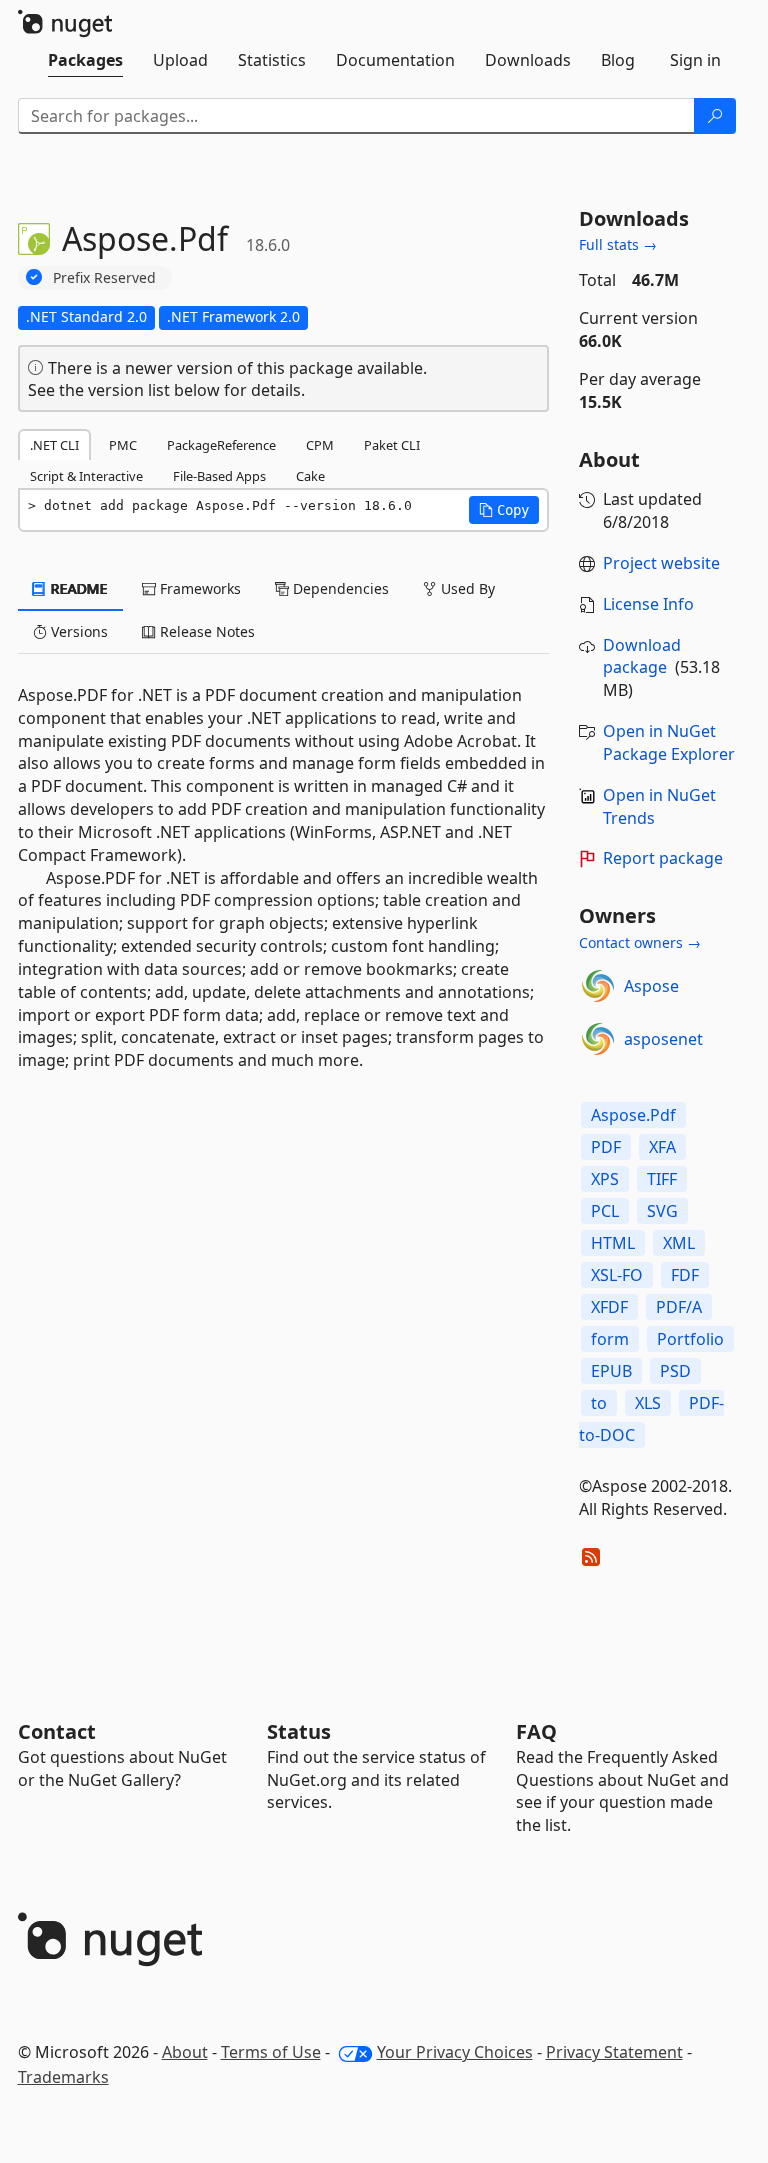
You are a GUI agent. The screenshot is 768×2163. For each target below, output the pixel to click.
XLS (648, 1403)
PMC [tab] (123, 445)
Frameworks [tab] (198, 588)
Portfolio (690, 1339)
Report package (663, 858)
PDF (606, 1147)
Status (299, 1731)
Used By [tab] (466, 588)
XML (679, 1243)
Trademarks (63, 2077)
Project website (661, 563)
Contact (57, 1731)
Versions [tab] (77, 631)
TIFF (662, 1179)
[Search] (715, 116)
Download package (642, 656)
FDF (685, 1275)
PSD (675, 1371)
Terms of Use (271, 2052)
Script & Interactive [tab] (86, 476)
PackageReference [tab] (221, 445)
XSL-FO (617, 1275)
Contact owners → (640, 942)
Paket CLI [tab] (392, 445)
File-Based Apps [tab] (219, 476)
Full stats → (618, 244)
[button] (504, 510)
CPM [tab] (320, 445)
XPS (605, 1179)
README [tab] (77, 588)
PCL (605, 1211)
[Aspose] (598, 986)
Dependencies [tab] (339, 588)
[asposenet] (598, 1039)
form (610, 1339)
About (185, 2052)
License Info (648, 604)
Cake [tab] (310, 476)
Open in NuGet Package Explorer (669, 742)
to (599, 1403)
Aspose (651, 986)
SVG (662, 1211)
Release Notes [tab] (205, 631)
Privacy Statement (614, 2052)
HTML (613, 1243)
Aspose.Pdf (633, 1115)
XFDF (609, 1307)
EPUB (611, 1371)
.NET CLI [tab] (54, 445)
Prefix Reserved (104, 277)
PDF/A (679, 1307)
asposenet (663, 1039)
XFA (662, 1147)
